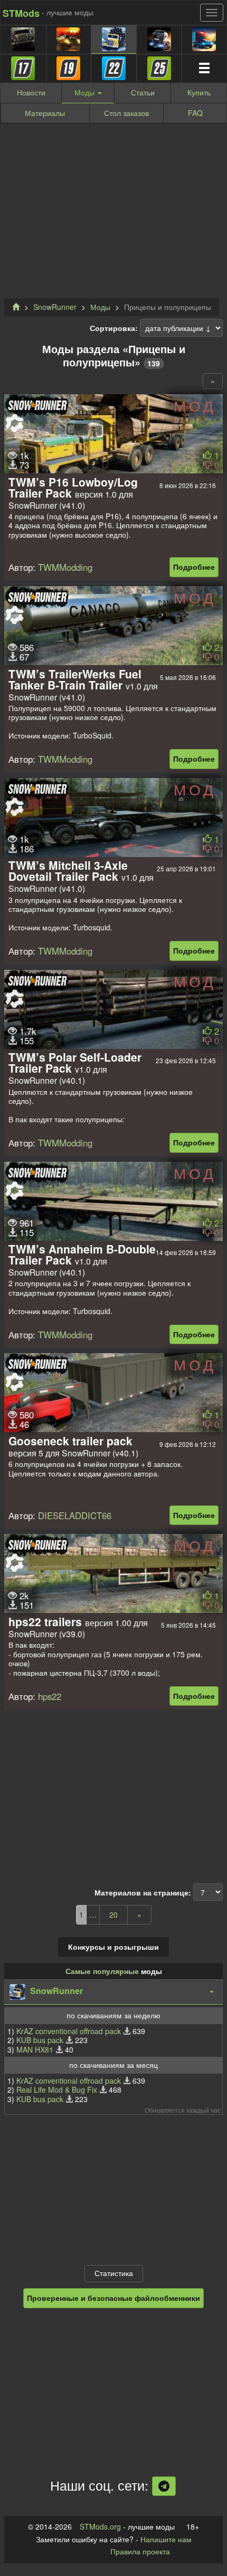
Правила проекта (140, 2551)
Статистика (114, 2273)
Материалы (45, 113)
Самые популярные (102, 1971)
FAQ (195, 113)
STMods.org (100, 2526)
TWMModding (65, 567)
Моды (100, 307)
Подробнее (194, 567)
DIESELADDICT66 (75, 1515)
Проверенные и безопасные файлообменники (113, 2298)
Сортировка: (114, 328)
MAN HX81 (35, 2049)
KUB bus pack (40, 2040)
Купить (199, 92)
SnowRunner (55, 307)
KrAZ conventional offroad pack (69, 2031)
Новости (31, 92)
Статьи (143, 92)
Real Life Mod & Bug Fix (57, 2089)
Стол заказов (126, 113)
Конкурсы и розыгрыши (113, 1947)
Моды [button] (86, 92)
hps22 (50, 1696)
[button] (113, 1992)
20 (113, 1914)
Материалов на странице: (143, 1893)
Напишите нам (166, 2539)
